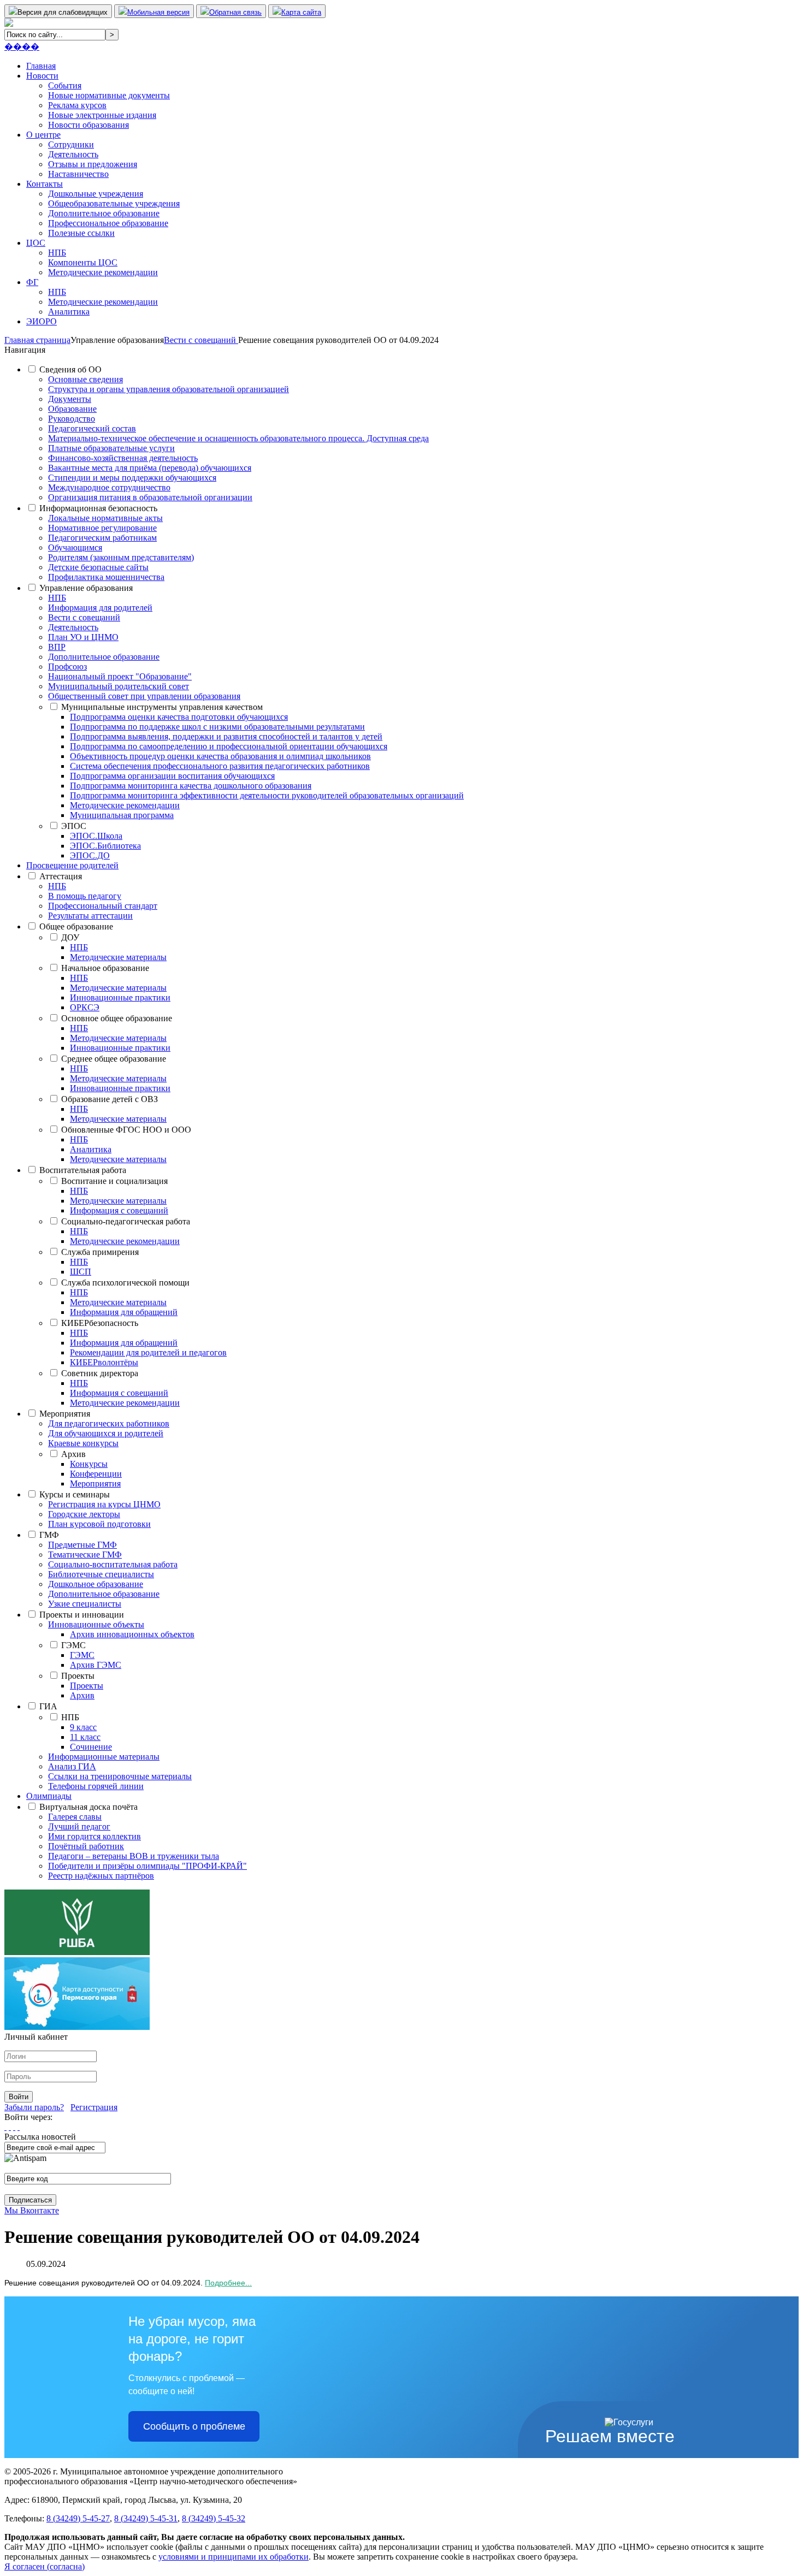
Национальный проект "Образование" (120, 676)
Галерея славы (75, 1817)
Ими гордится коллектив (95, 1836)
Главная (41, 66)
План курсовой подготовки (99, 1524)
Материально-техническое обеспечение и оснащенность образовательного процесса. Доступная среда (238, 438)
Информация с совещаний (119, 1210)
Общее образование (76, 926)
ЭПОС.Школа (96, 836)
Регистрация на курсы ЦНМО (104, 1504)
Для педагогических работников (109, 1423)
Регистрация (94, 2107)
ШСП (81, 1272)
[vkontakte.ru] (14, 2127)
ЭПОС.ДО (90, 855)
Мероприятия (65, 1414)
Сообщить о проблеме (194, 2426)
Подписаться (30, 2200)
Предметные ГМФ (82, 1545)
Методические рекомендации (103, 272)
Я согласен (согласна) (45, 2566)
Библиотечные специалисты (101, 1574)
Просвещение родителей (72, 865)
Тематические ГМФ (85, 1555)
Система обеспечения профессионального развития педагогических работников (220, 766)
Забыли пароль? (34, 2107)
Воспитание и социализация (114, 1181)
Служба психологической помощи (125, 1283)
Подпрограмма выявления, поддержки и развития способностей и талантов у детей (226, 736)
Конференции (96, 1474)
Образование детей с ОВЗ (110, 1099)
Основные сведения (85, 379)
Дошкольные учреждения (96, 194)
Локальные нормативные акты (105, 518)
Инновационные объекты (96, 1624)
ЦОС (36, 243)
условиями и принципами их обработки (234, 2557)
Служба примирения (100, 1252)
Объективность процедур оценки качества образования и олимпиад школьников (220, 756)
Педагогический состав (92, 428)
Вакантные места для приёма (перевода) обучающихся (150, 468)
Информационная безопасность (98, 508)
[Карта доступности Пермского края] (77, 2027)
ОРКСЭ (85, 1007)
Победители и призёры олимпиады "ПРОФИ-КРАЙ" (147, 1866)
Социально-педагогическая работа (126, 1221)
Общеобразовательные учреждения (114, 203)
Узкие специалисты (85, 1604)
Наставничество (78, 174)
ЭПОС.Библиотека (105, 846)
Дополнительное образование (104, 213)
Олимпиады (49, 1796)
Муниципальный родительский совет (119, 686)
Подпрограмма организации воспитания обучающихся (172, 776)
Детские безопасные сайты (98, 567)
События (65, 85)
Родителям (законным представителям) (121, 557)
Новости (42, 76)
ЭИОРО (42, 321)
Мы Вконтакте (32, 2210)
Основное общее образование (117, 1018)
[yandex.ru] (5, 2127)
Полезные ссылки (81, 233)
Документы (70, 399)
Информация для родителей (100, 608)
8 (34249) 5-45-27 (78, 2518)
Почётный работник (86, 1846)
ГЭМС (73, 1645)
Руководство (72, 419)
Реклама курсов (77, 105)
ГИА (48, 1706)
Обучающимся (75, 547)
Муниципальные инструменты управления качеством (162, 707)
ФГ (32, 282)
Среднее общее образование (114, 1059)
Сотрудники (71, 144)
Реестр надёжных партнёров (101, 1876)
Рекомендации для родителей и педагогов (148, 1352)
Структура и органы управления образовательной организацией (169, 389)
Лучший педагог (79, 1826)
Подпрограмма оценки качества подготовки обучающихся (179, 717)
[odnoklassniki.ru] (19, 2127)
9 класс (83, 1727)
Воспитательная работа (83, 1170)
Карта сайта (301, 12)
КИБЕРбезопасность (100, 1323)
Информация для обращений (124, 1312)
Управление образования (86, 588)
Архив (73, 1454)
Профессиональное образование (108, 223)
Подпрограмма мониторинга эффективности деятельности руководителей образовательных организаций (267, 795)
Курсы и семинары (75, 1494)
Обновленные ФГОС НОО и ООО (126, 1130)
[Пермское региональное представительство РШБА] (77, 1952)
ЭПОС (74, 826)
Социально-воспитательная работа (113, 1564)
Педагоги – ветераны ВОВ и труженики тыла (134, 1856)
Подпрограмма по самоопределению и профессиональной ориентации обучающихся (229, 746)
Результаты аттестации (90, 916)
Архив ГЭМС (96, 1665)
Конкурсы (89, 1464)
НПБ (57, 253)
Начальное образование (105, 968)
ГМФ (49, 1535)
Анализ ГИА (72, 1766)
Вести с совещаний (84, 617)
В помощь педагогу (85, 896)
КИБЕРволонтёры (104, 1362)
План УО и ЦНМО (83, 637)
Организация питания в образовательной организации (150, 497)
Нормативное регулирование (102, 528)
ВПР (57, 647)
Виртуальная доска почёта (88, 1807)
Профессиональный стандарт (103, 906)
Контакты (45, 184)
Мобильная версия (158, 12)
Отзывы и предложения (93, 164)
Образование (72, 409)
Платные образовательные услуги (111, 448)
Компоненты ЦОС (83, 262)
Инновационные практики (120, 997)
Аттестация (61, 876)
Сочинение (91, 1747)
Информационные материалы (104, 1757)
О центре (43, 135)
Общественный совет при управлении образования (144, 696)
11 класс (85, 1737)
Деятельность (73, 154)
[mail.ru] (10, 2127)
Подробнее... (228, 2283)
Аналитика (69, 312)
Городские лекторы (84, 1514)
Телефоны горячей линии (96, 1786)
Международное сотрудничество (109, 487)
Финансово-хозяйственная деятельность (123, 458)
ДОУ (70, 937)
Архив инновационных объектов (132, 1634)
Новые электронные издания (102, 115)
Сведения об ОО (70, 369)
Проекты (78, 1676)
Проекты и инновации (82, 1615)
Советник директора (100, 1373)
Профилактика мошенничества (106, 577)
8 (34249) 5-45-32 (214, 2518)
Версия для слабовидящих (63, 12)
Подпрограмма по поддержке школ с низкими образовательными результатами (217, 727)
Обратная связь (235, 12)
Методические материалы (118, 957)
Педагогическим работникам (102, 538)
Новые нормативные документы (109, 95)
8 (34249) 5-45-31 (146, 2518)
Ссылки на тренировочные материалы (120, 1776)
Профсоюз (67, 667)
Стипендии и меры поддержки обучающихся (132, 478)
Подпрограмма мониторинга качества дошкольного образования (191, 786)
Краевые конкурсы (83, 1443)
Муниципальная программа (122, 815)
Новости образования (88, 125)
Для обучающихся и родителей (106, 1433)
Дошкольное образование (96, 1584)
